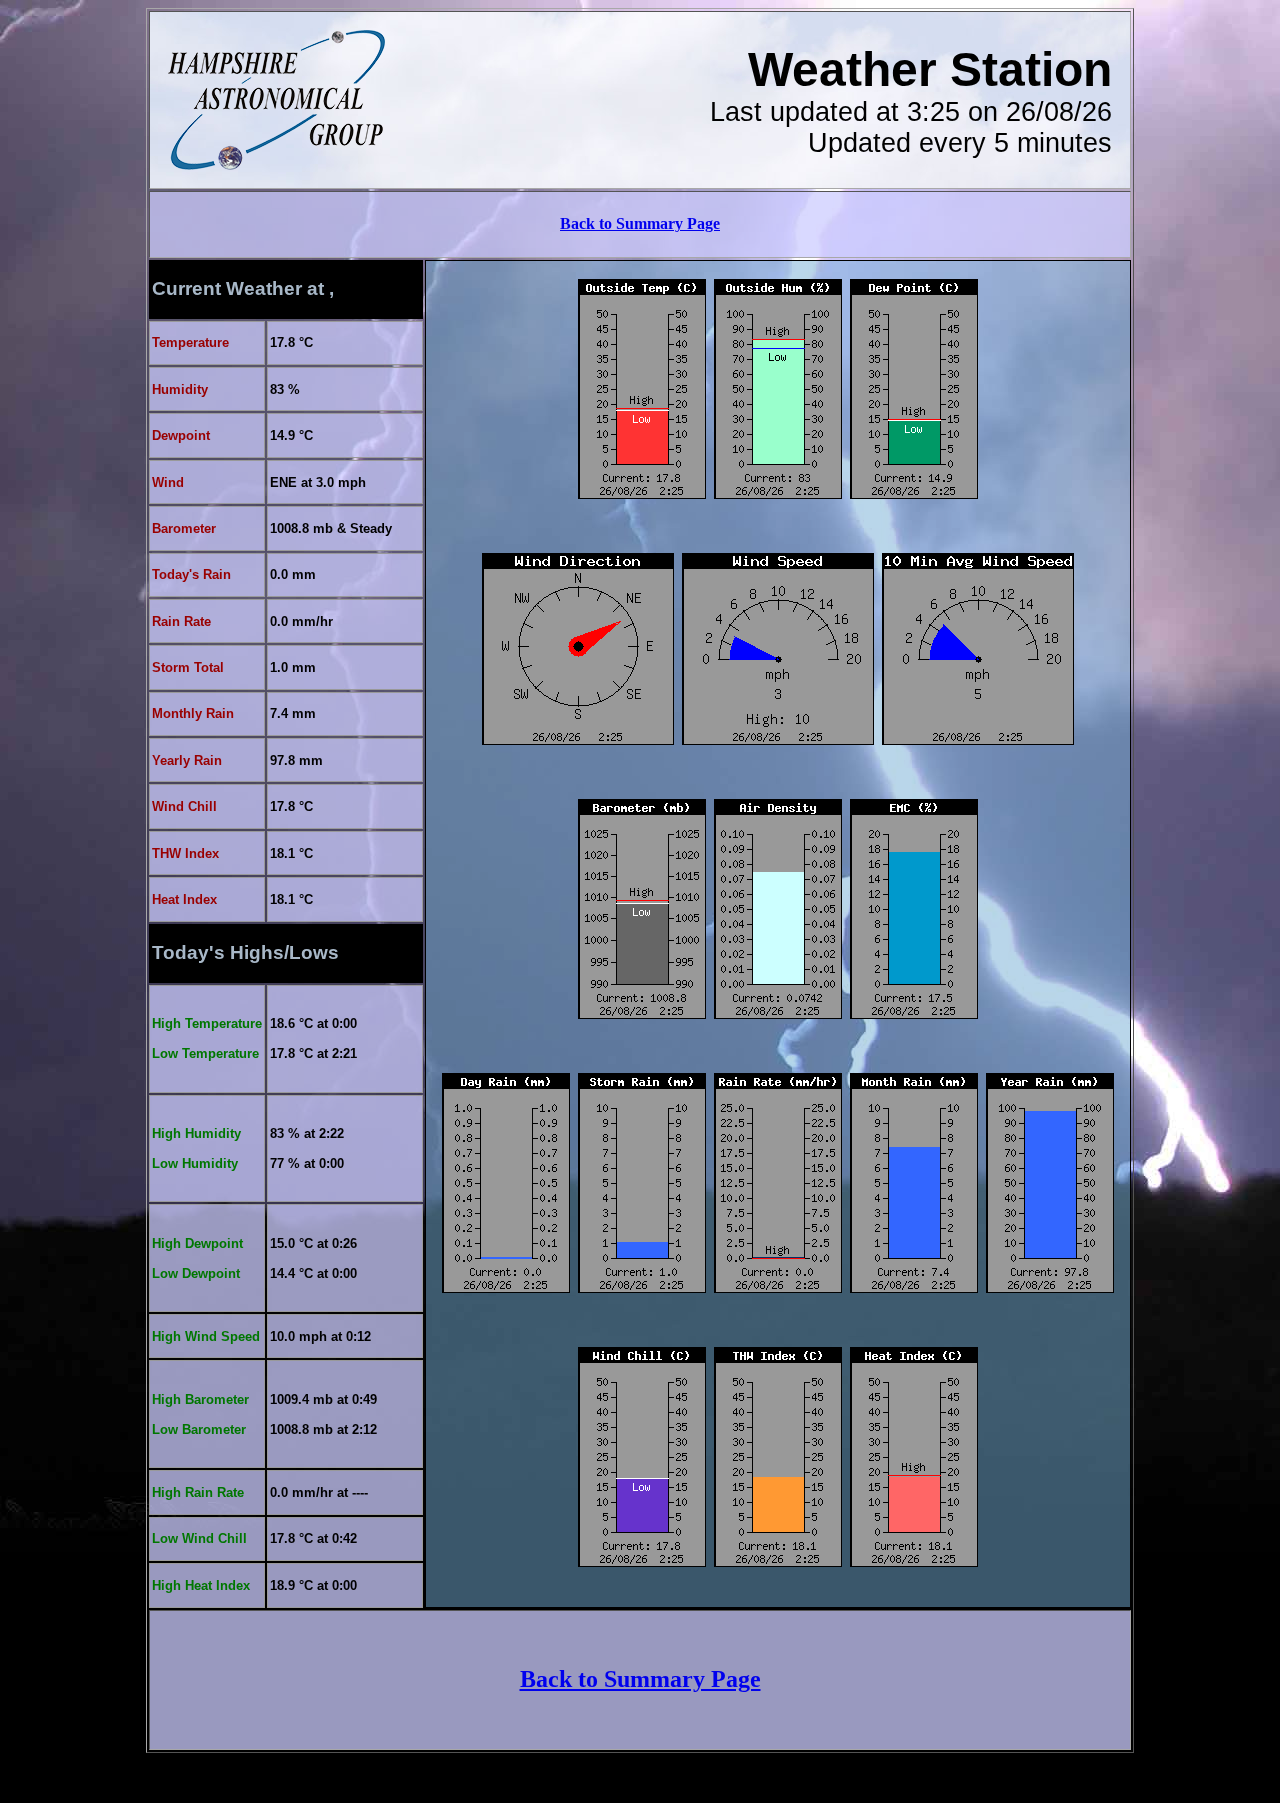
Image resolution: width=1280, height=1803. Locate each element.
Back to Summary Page (640, 223)
